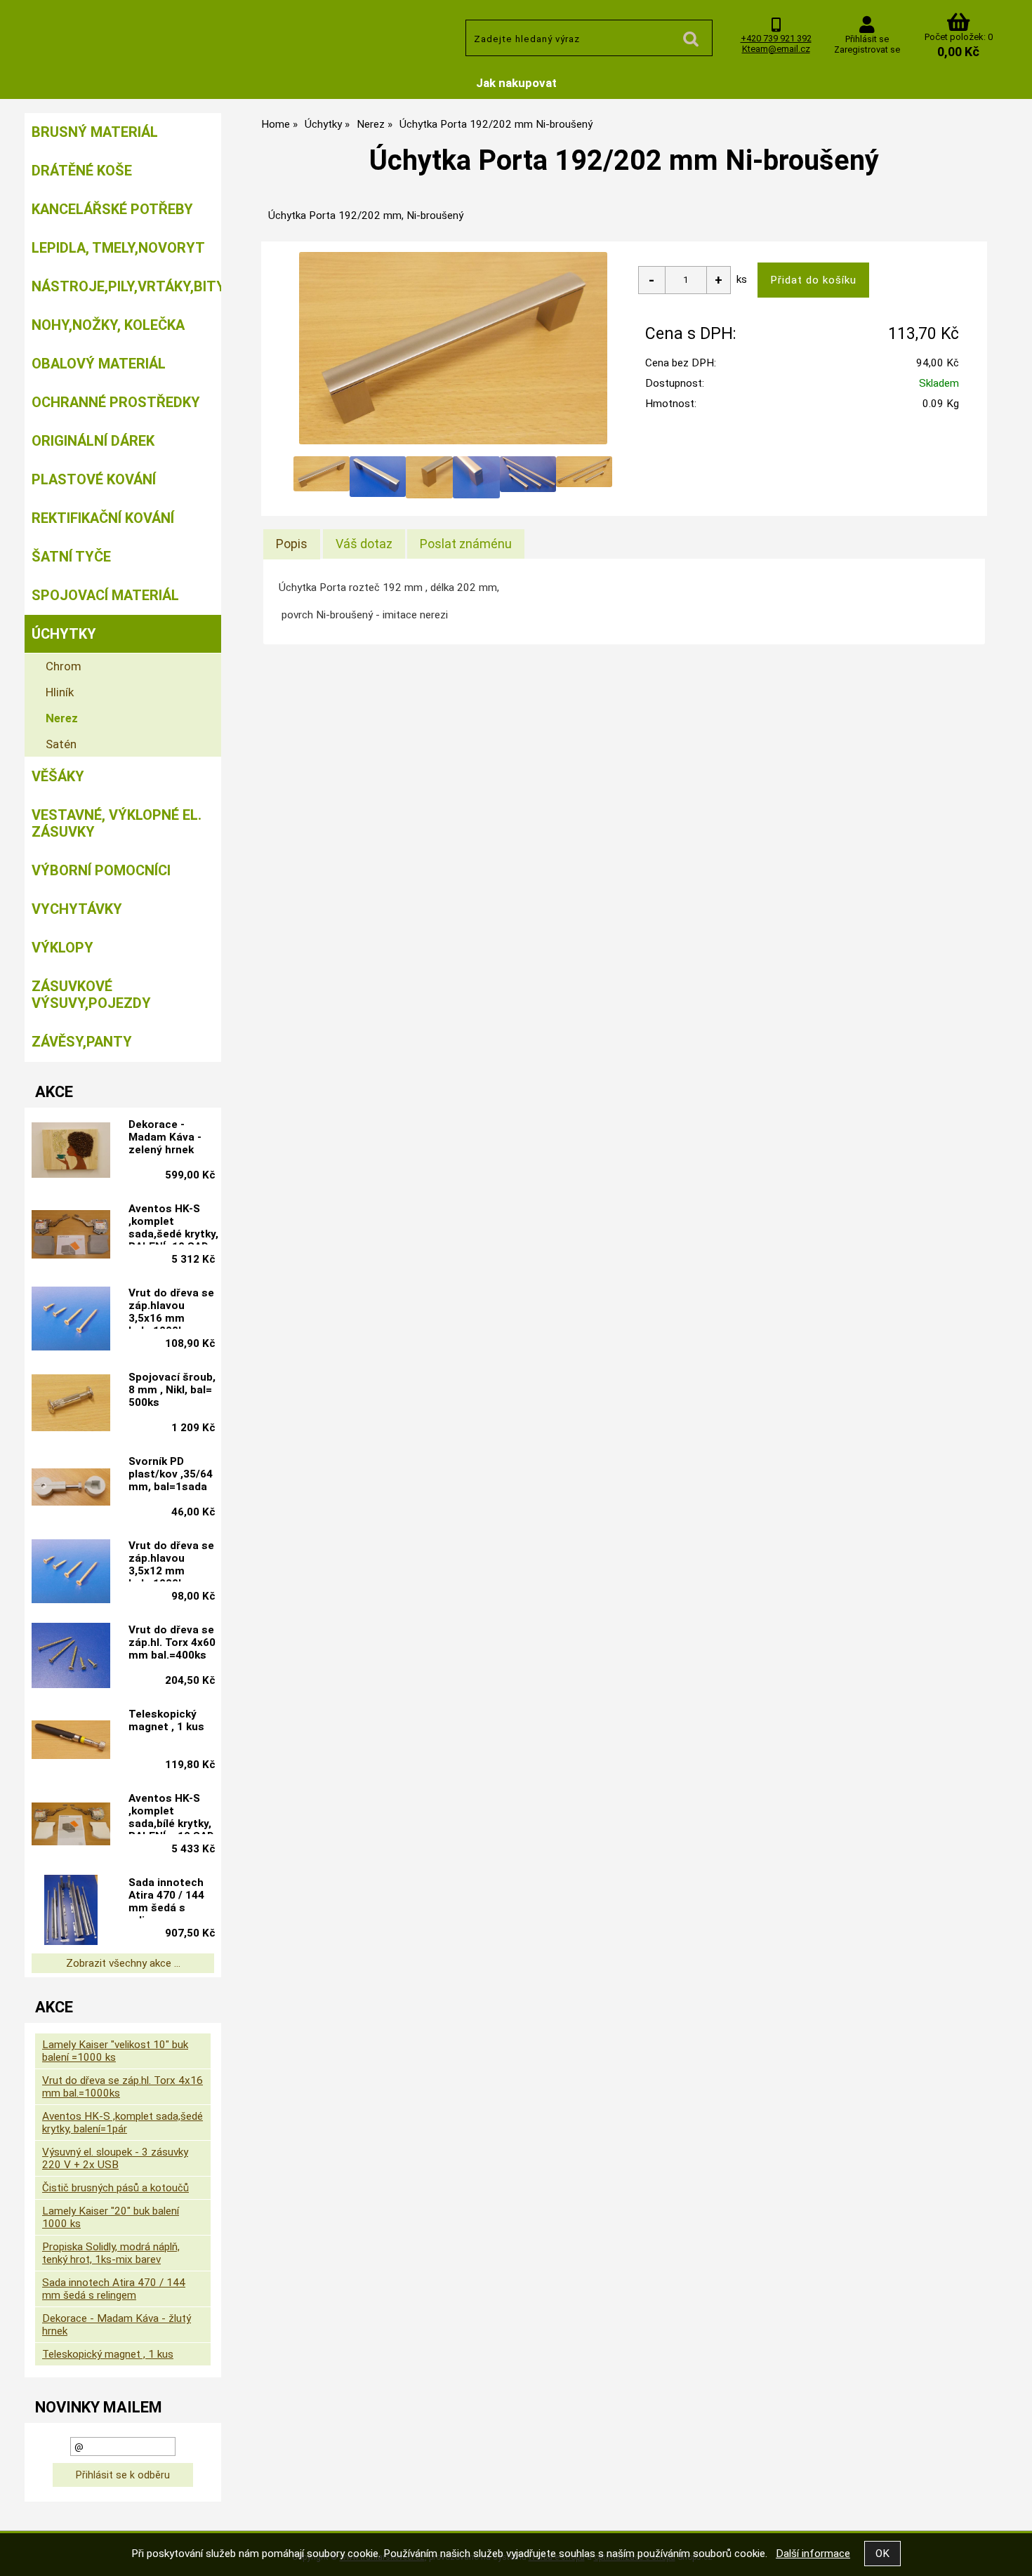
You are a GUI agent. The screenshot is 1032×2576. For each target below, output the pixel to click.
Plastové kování (94, 479)
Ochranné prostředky (116, 402)
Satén (61, 744)
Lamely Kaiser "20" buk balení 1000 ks (111, 2217)
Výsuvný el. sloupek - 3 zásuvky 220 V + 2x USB (115, 2158)
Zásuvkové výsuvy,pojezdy (91, 995)
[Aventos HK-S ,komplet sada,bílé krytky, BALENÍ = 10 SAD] (71, 1826)
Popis (292, 544)
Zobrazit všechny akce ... (123, 1963)
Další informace (813, 2554)
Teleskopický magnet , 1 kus (166, 1720)
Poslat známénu (466, 544)
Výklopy (62, 948)
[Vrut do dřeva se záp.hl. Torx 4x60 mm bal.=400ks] (71, 1657)
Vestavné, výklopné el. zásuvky (117, 823)
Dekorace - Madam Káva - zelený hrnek (165, 1137)
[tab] (292, 544)
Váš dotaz (364, 544)
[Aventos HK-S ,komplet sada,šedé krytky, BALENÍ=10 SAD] (71, 1236)
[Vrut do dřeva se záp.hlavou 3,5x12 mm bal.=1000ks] (71, 1573)
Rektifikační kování (103, 518)
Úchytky (64, 634)
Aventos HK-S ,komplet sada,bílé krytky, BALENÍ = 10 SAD (171, 1813)
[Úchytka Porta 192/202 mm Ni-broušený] (453, 348)
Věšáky (58, 776)
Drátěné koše (82, 171)
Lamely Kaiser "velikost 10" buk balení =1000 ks (115, 2051)
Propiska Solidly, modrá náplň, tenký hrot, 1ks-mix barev (111, 2253)
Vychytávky (77, 909)
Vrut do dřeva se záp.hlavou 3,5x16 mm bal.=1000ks (171, 1308)
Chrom (64, 666)
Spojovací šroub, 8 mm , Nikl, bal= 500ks (172, 1390)
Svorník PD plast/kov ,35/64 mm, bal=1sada (171, 1474)
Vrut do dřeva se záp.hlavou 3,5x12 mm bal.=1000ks (171, 1560)
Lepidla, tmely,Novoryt (118, 248)
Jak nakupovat (516, 83)
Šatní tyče (71, 557)
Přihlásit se (867, 39)
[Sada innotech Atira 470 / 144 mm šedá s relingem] (71, 1910)
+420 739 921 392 (776, 38)
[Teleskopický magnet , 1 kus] (71, 1741)
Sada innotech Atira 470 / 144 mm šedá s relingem (166, 1897)
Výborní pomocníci (101, 870)
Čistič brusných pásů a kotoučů (115, 2188)
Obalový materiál (99, 364)
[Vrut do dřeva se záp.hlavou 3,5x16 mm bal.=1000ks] (71, 1320)
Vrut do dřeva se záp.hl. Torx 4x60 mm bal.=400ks (172, 1642)
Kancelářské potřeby (112, 209)
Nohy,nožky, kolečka (108, 325)
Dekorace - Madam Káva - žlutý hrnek (117, 2325)
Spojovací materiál (105, 595)
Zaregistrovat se (867, 49)
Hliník (60, 692)
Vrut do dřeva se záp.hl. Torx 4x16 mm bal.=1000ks (123, 2087)
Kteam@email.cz (776, 49)
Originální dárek (93, 441)
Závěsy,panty (82, 1042)
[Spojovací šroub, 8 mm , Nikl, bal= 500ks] (71, 1404)
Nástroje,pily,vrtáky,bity (126, 286)
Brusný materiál (95, 132)
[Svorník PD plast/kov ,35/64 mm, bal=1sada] (71, 1489)
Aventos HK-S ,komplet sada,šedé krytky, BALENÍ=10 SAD (173, 1223)
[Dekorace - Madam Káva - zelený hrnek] (71, 1151)
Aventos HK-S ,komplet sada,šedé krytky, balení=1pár (123, 2123)
